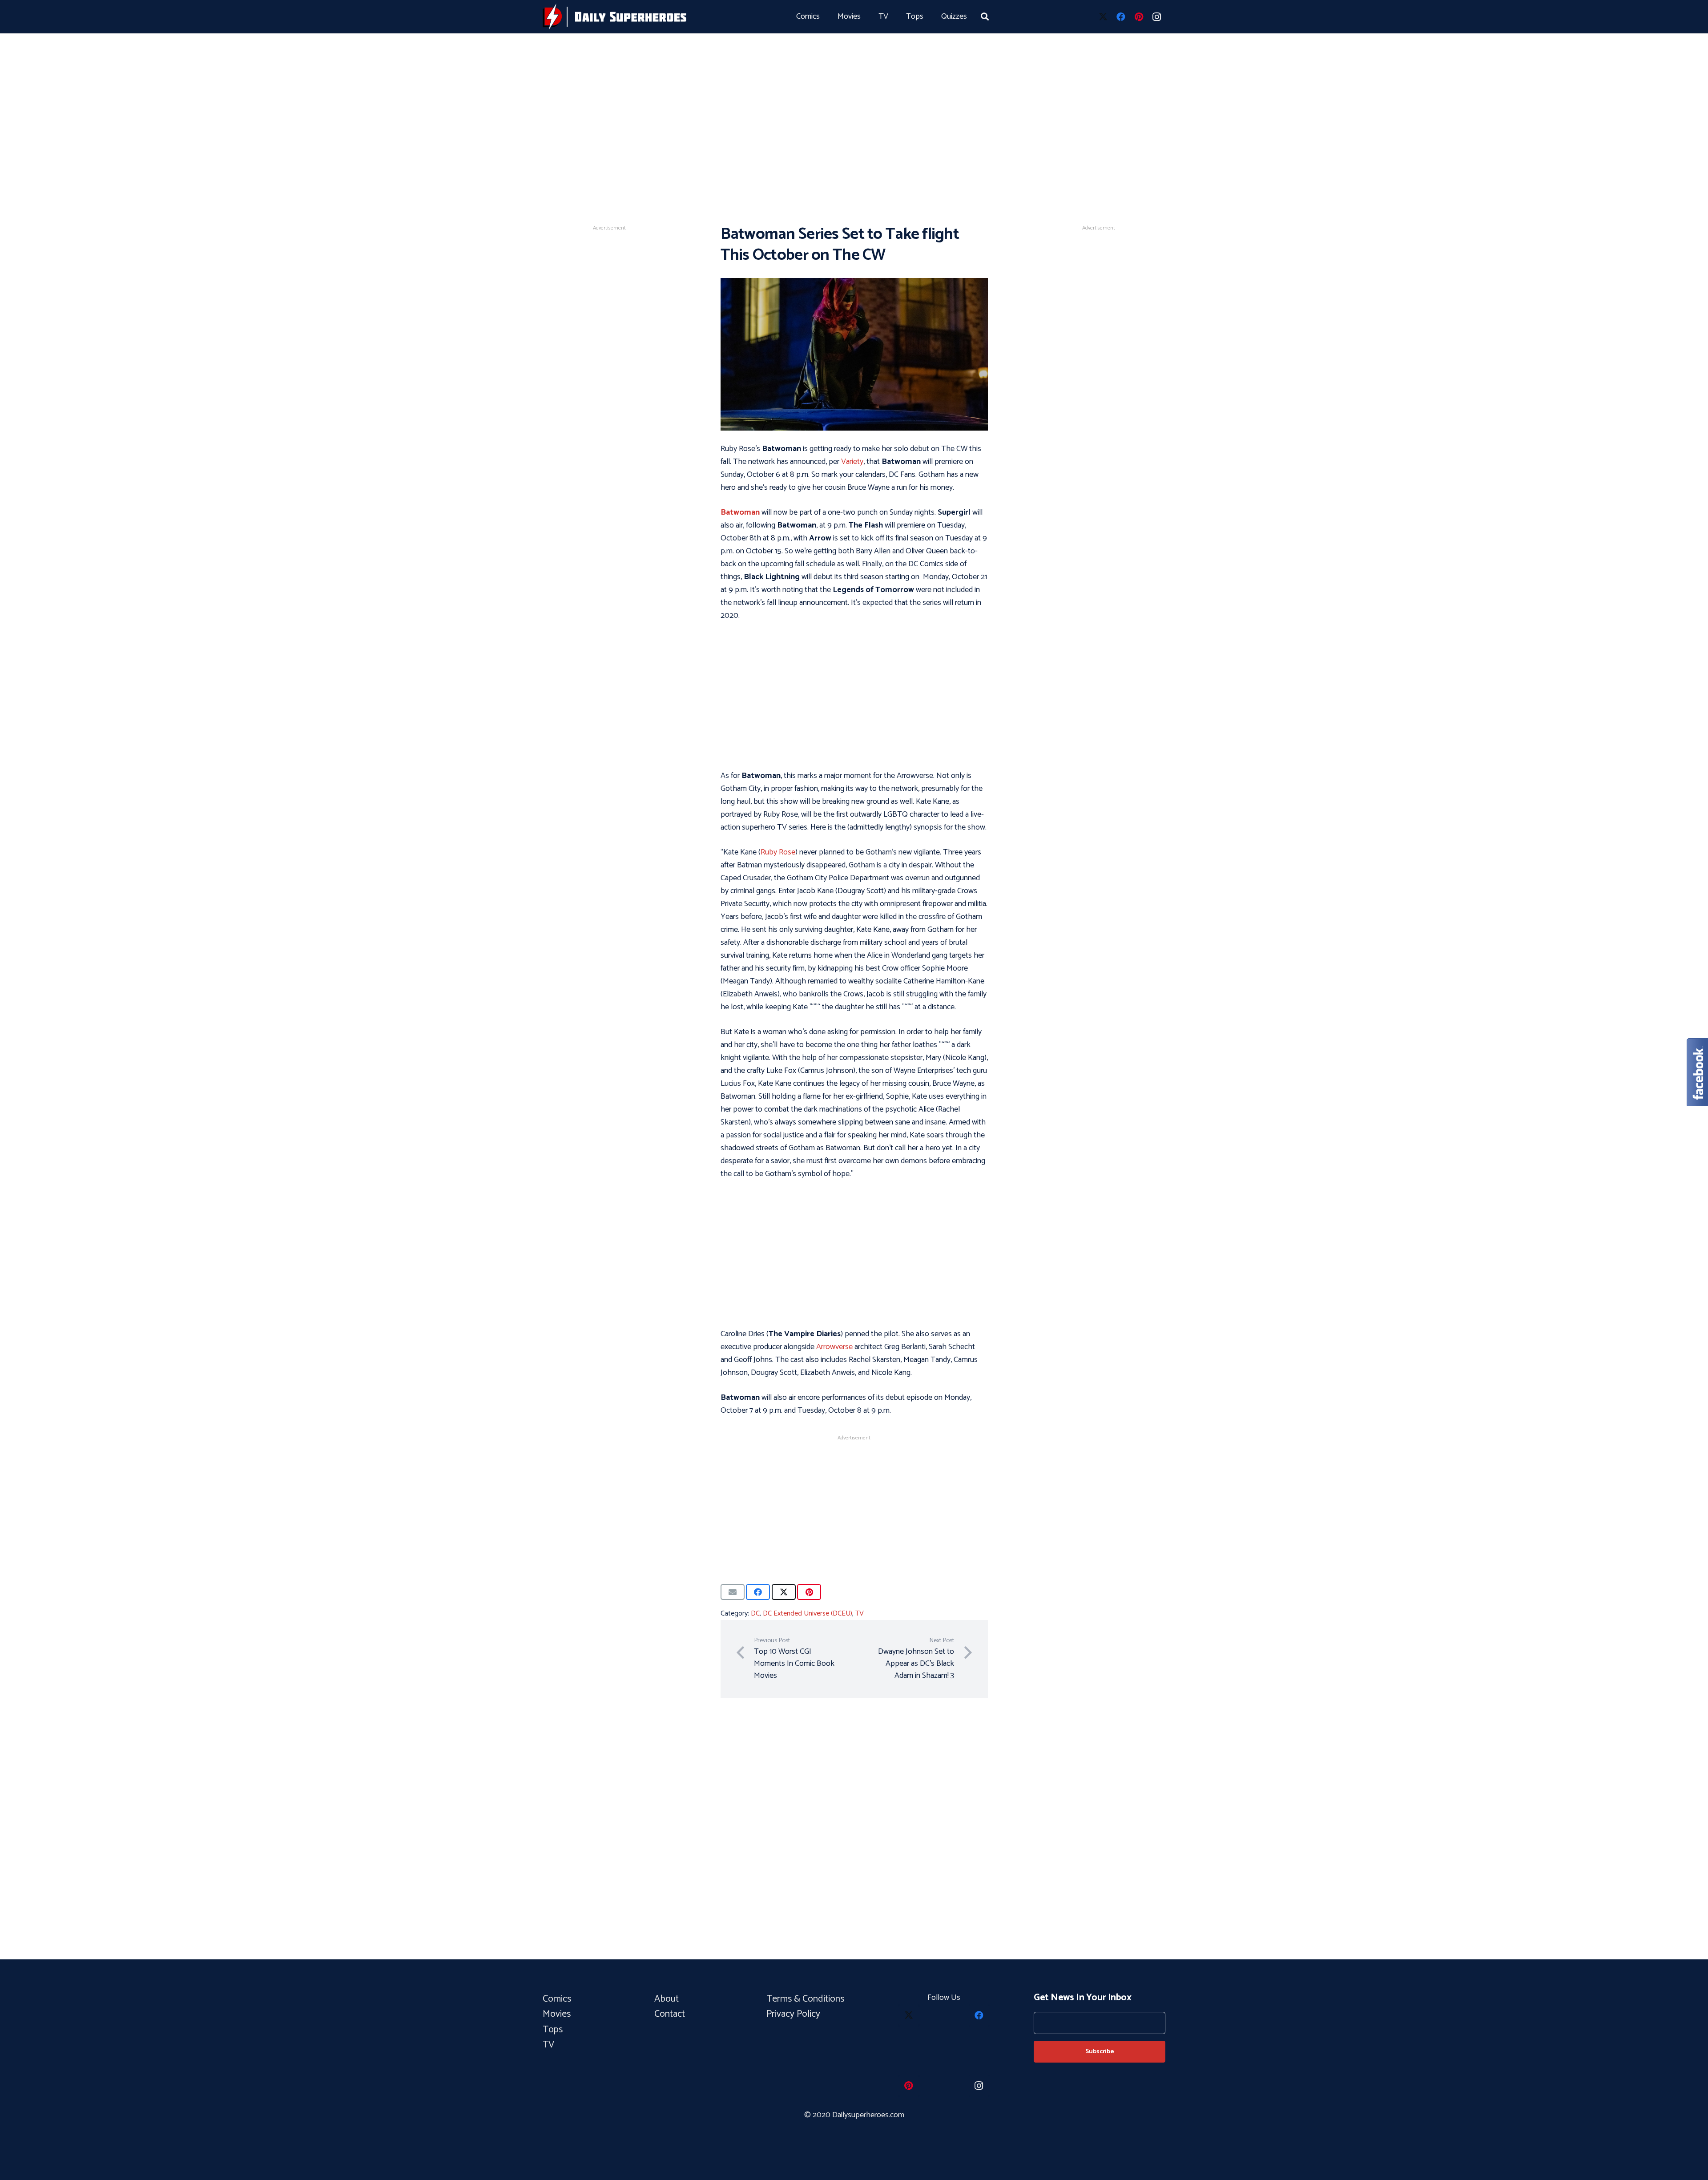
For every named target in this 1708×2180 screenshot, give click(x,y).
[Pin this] (809, 1592)
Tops (553, 2030)
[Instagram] (1156, 17)
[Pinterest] (1139, 17)
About (667, 1999)
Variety (852, 462)
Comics (557, 1999)
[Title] (614, 17)
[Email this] (733, 1592)
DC (755, 1614)
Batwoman (740, 512)
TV (860, 1614)
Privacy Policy (793, 2014)
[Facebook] (1121, 17)
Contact (670, 2014)
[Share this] (758, 1592)
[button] (985, 16)
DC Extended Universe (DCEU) (808, 1614)
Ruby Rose (778, 852)
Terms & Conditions (806, 1999)
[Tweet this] (784, 1592)
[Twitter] (1103, 17)
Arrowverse (834, 1347)
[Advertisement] (854, 98)
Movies (557, 2014)
